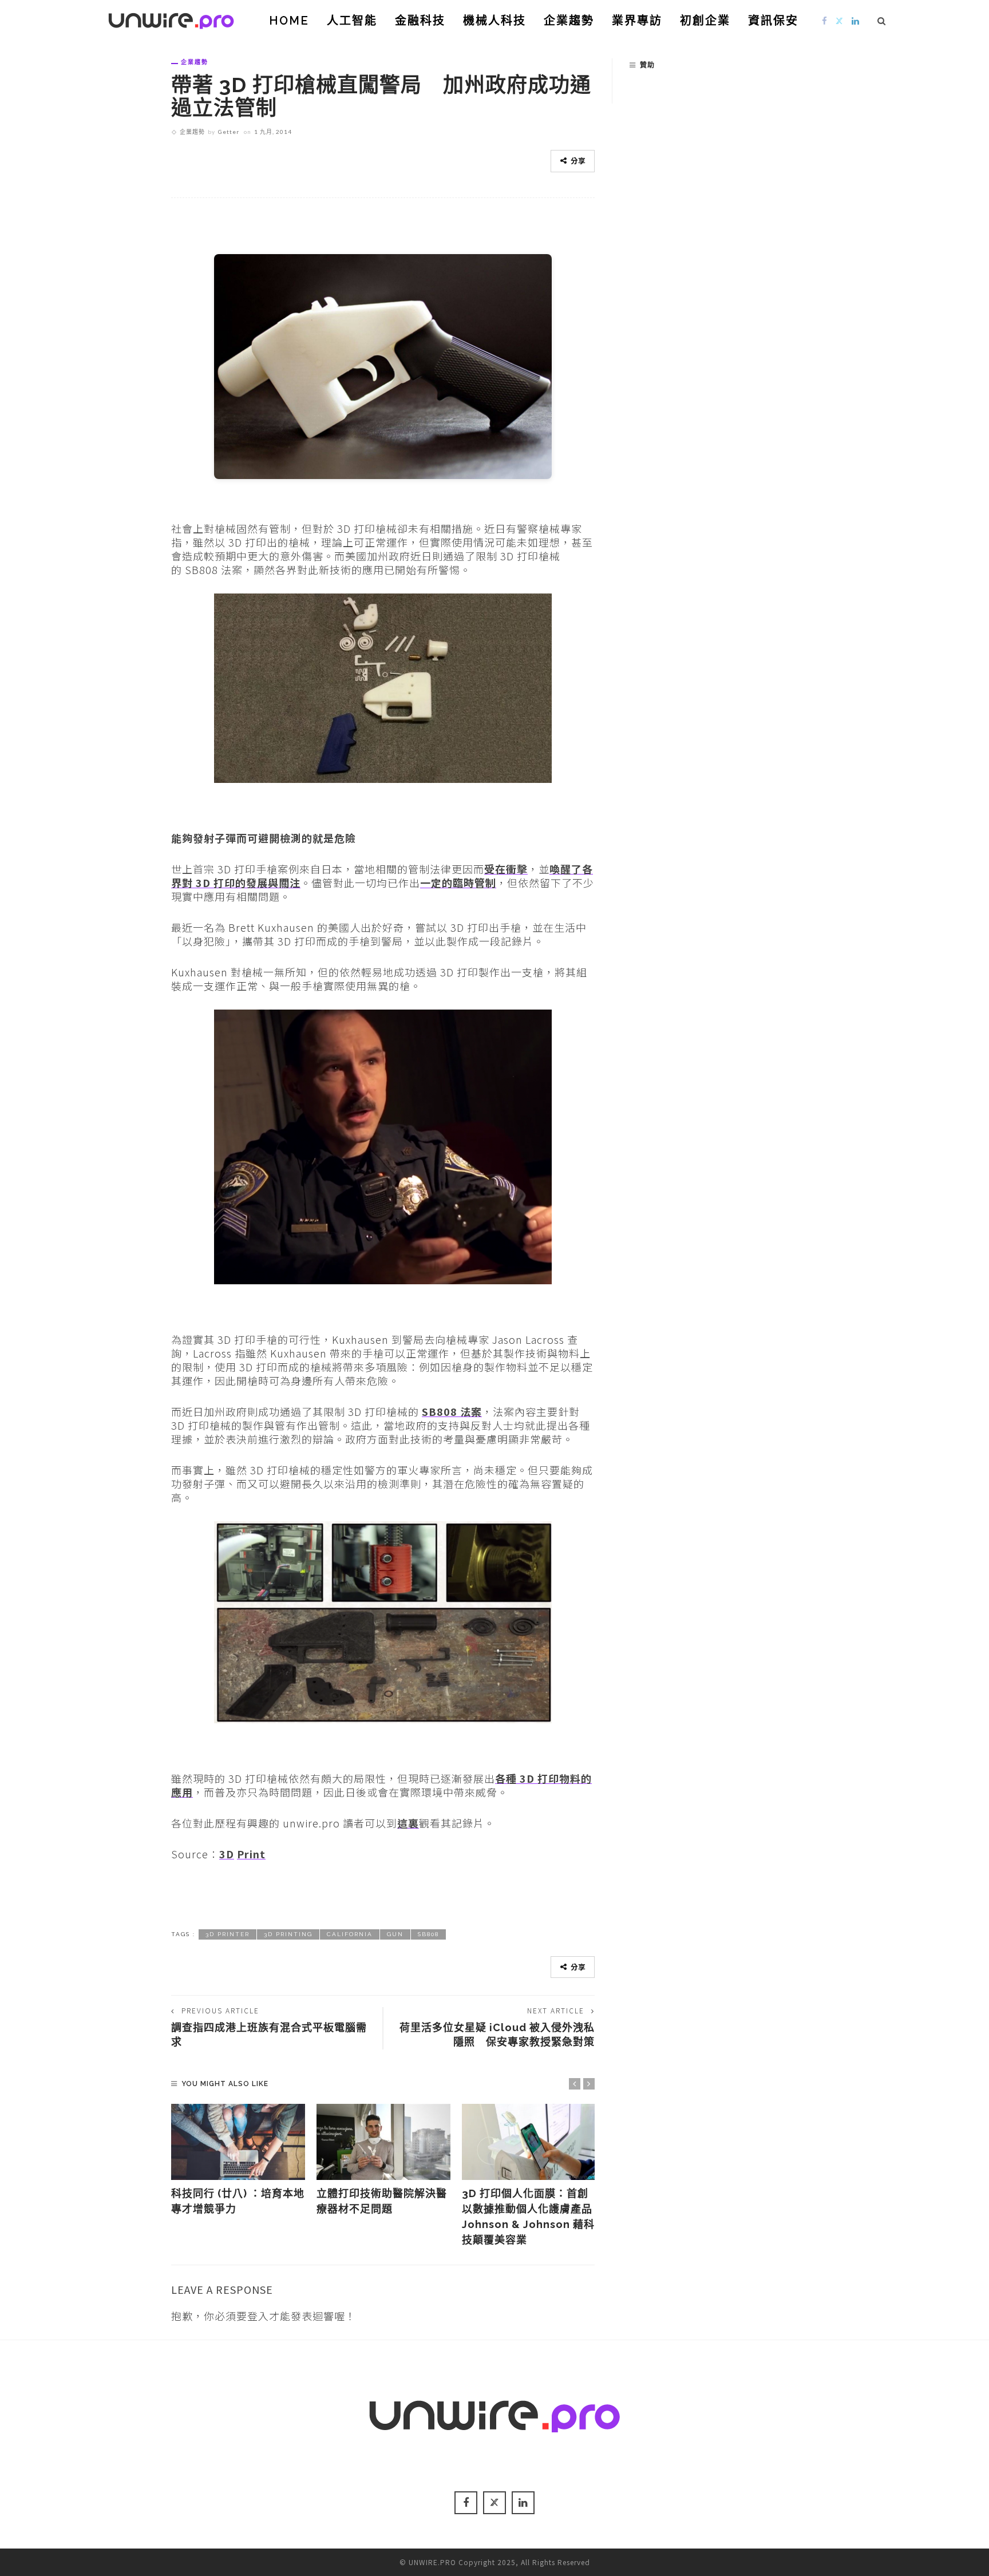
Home (289, 21)
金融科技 (420, 21)
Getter (229, 132)
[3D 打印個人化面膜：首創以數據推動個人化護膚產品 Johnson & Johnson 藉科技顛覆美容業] (529, 2142)
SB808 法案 (452, 1411)
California (350, 1934)
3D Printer (228, 1934)
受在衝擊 (506, 869)
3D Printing (288, 1934)
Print (251, 1854)
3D (227, 1854)
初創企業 (705, 21)
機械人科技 (494, 21)
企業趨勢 (569, 21)
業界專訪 (637, 21)
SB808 (428, 1934)
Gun (395, 1934)
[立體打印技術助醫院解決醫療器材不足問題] (383, 2142)
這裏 (408, 1823)
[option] (238, 2160)
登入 (258, 2316)
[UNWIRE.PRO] (171, 19)
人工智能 (352, 21)
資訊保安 (773, 21)
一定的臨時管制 (458, 883)
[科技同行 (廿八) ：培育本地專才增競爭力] (238, 2142)
